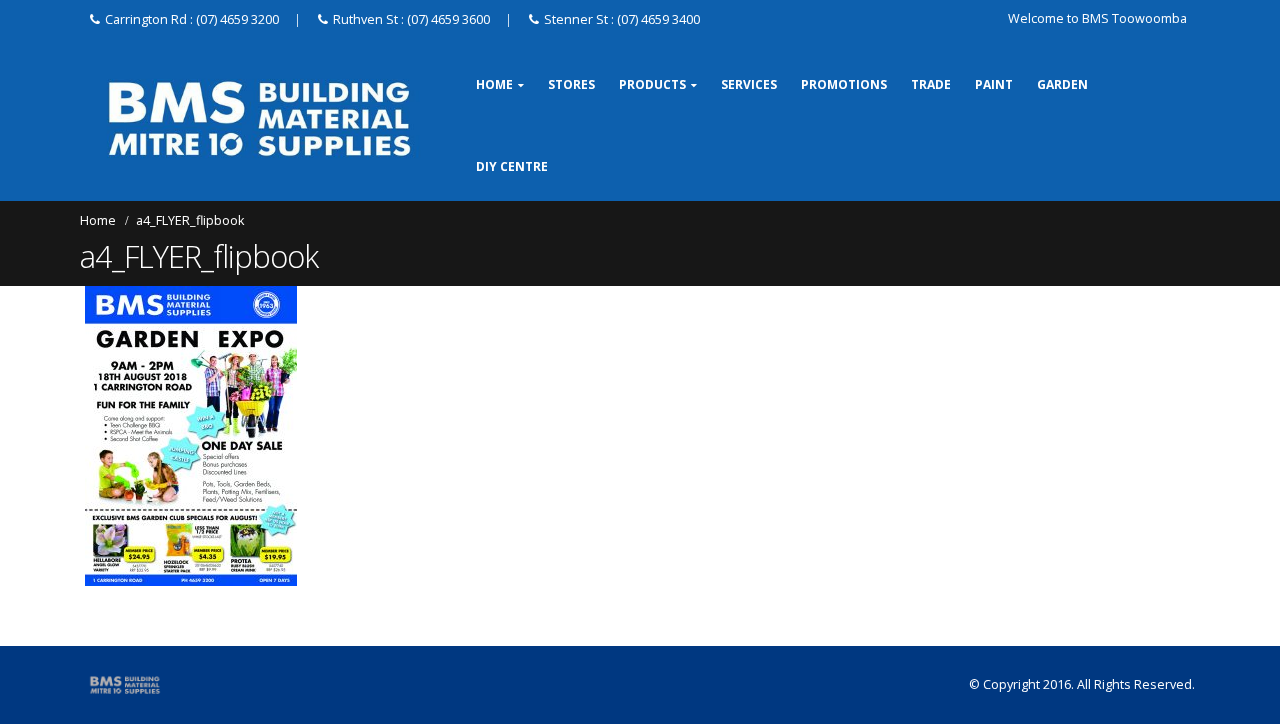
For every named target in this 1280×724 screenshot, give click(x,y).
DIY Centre (512, 166)
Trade (931, 84)
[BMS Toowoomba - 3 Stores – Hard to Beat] (259, 118)
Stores (571, 84)
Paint (994, 84)
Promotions (844, 84)
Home (494, 84)
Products (652, 84)
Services (749, 84)
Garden (1062, 84)
